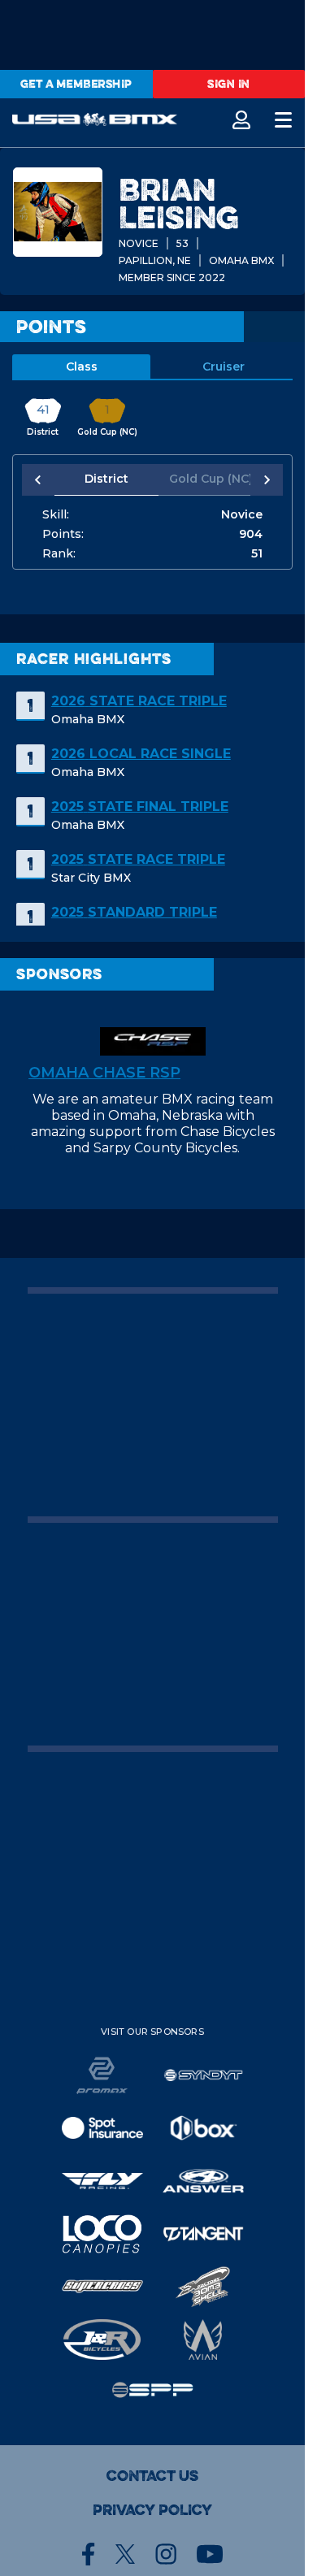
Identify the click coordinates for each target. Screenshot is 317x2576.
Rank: (59, 553)
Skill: (56, 514)
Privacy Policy (152, 2510)
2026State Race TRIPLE (139, 701)
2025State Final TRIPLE (140, 807)
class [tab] (82, 366)
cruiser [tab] (224, 366)
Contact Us (152, 2476)
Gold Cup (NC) (202, 479)
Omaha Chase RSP (104, 1073)
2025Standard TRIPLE (134, 912)
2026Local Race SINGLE (141, 754)
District (104, 479)
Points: (63, 534)
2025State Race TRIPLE (138, 859)
